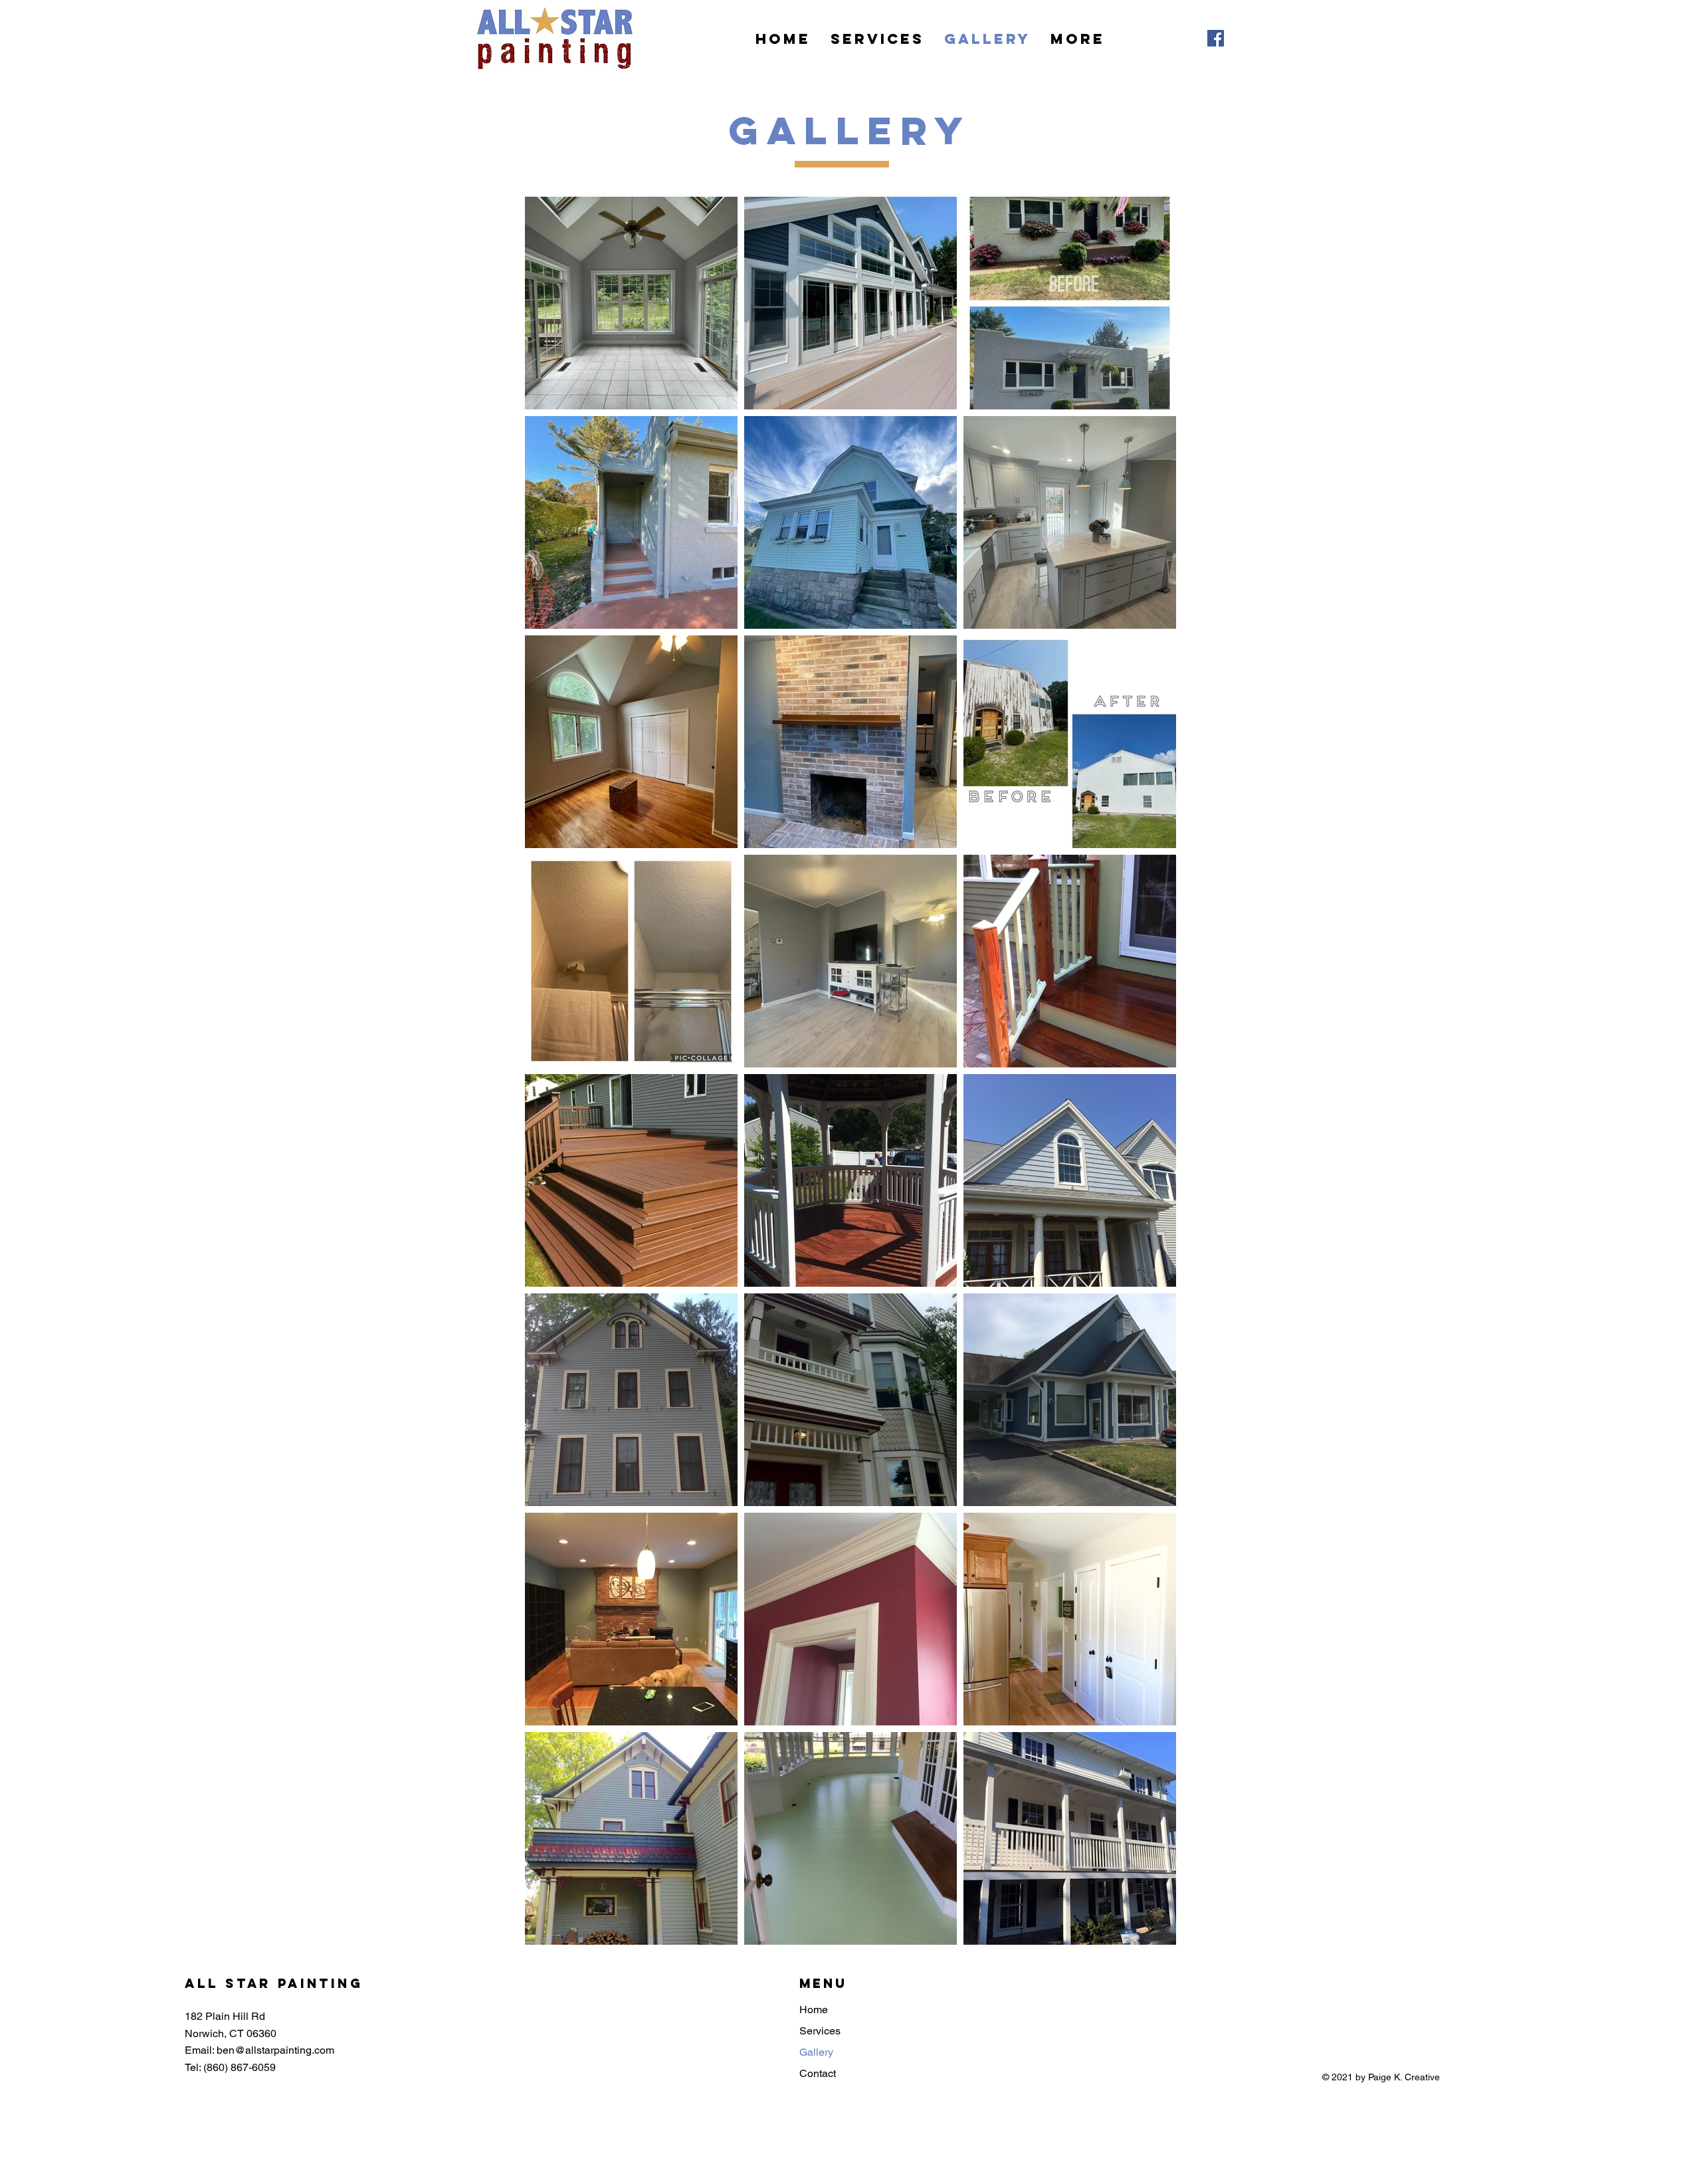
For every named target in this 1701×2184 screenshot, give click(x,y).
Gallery (816, 2052)
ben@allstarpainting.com (275, 2050)
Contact (818, 2073)
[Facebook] (1216, 38)
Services (820, 2031)
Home (814, 2010)
